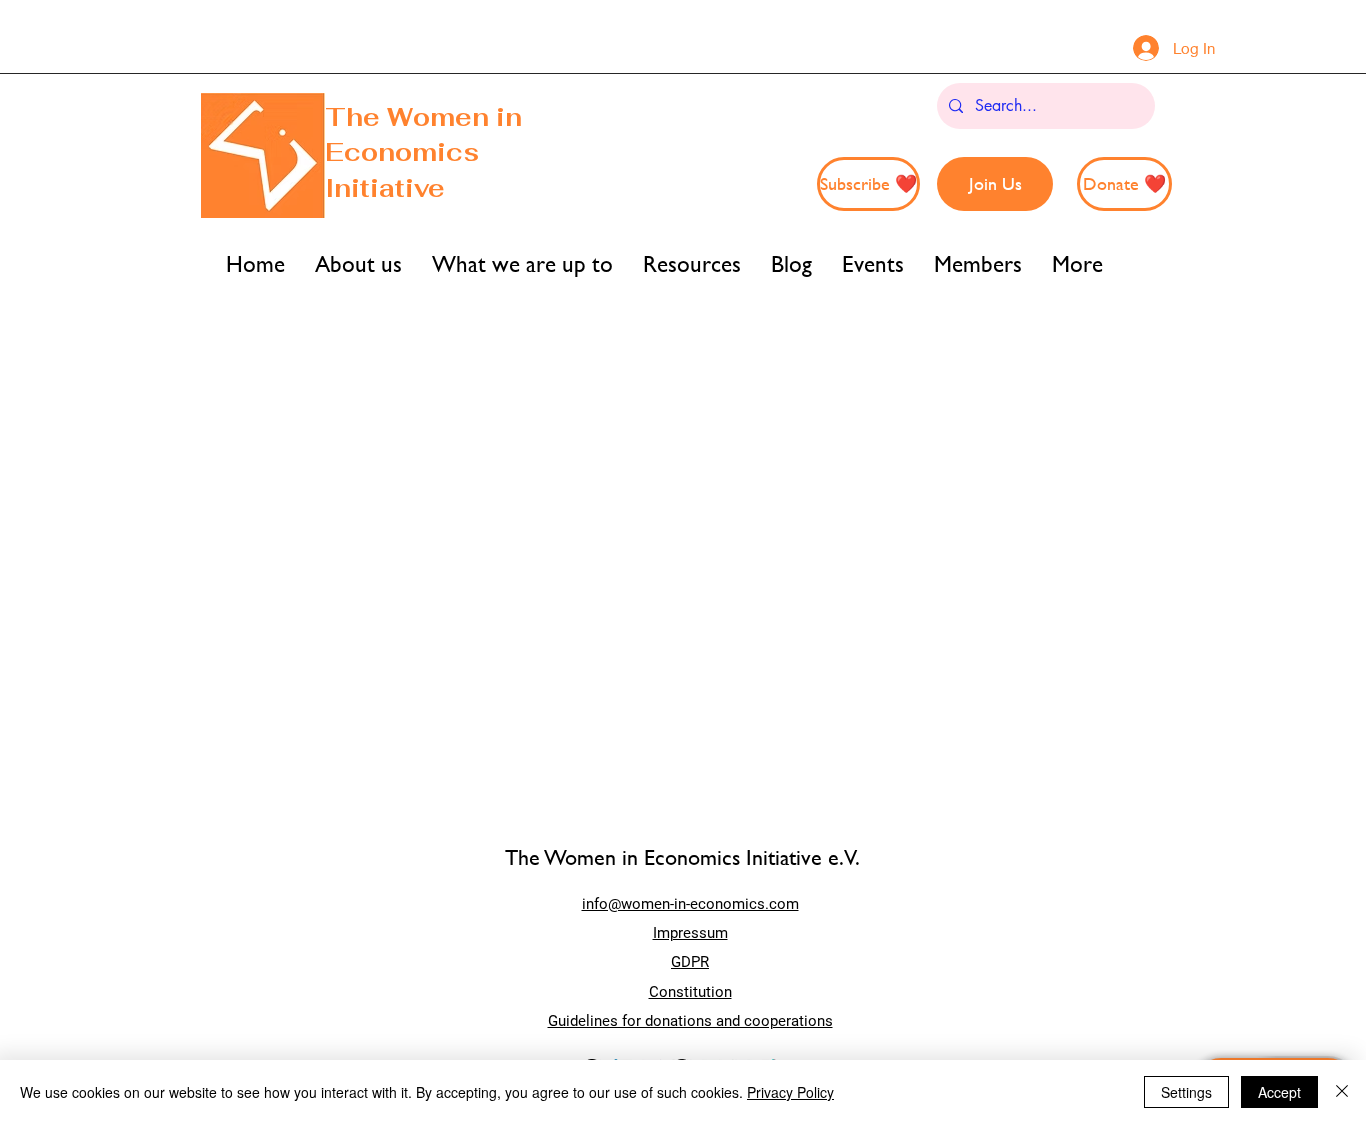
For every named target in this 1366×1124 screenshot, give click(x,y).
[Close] (1342, 1092)
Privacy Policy (790, 1092)
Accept (1279, 1092)
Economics (402, 152)
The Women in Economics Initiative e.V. (682, 857)
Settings (1186, 1092)
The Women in (423, 117)
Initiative (388, 188)
